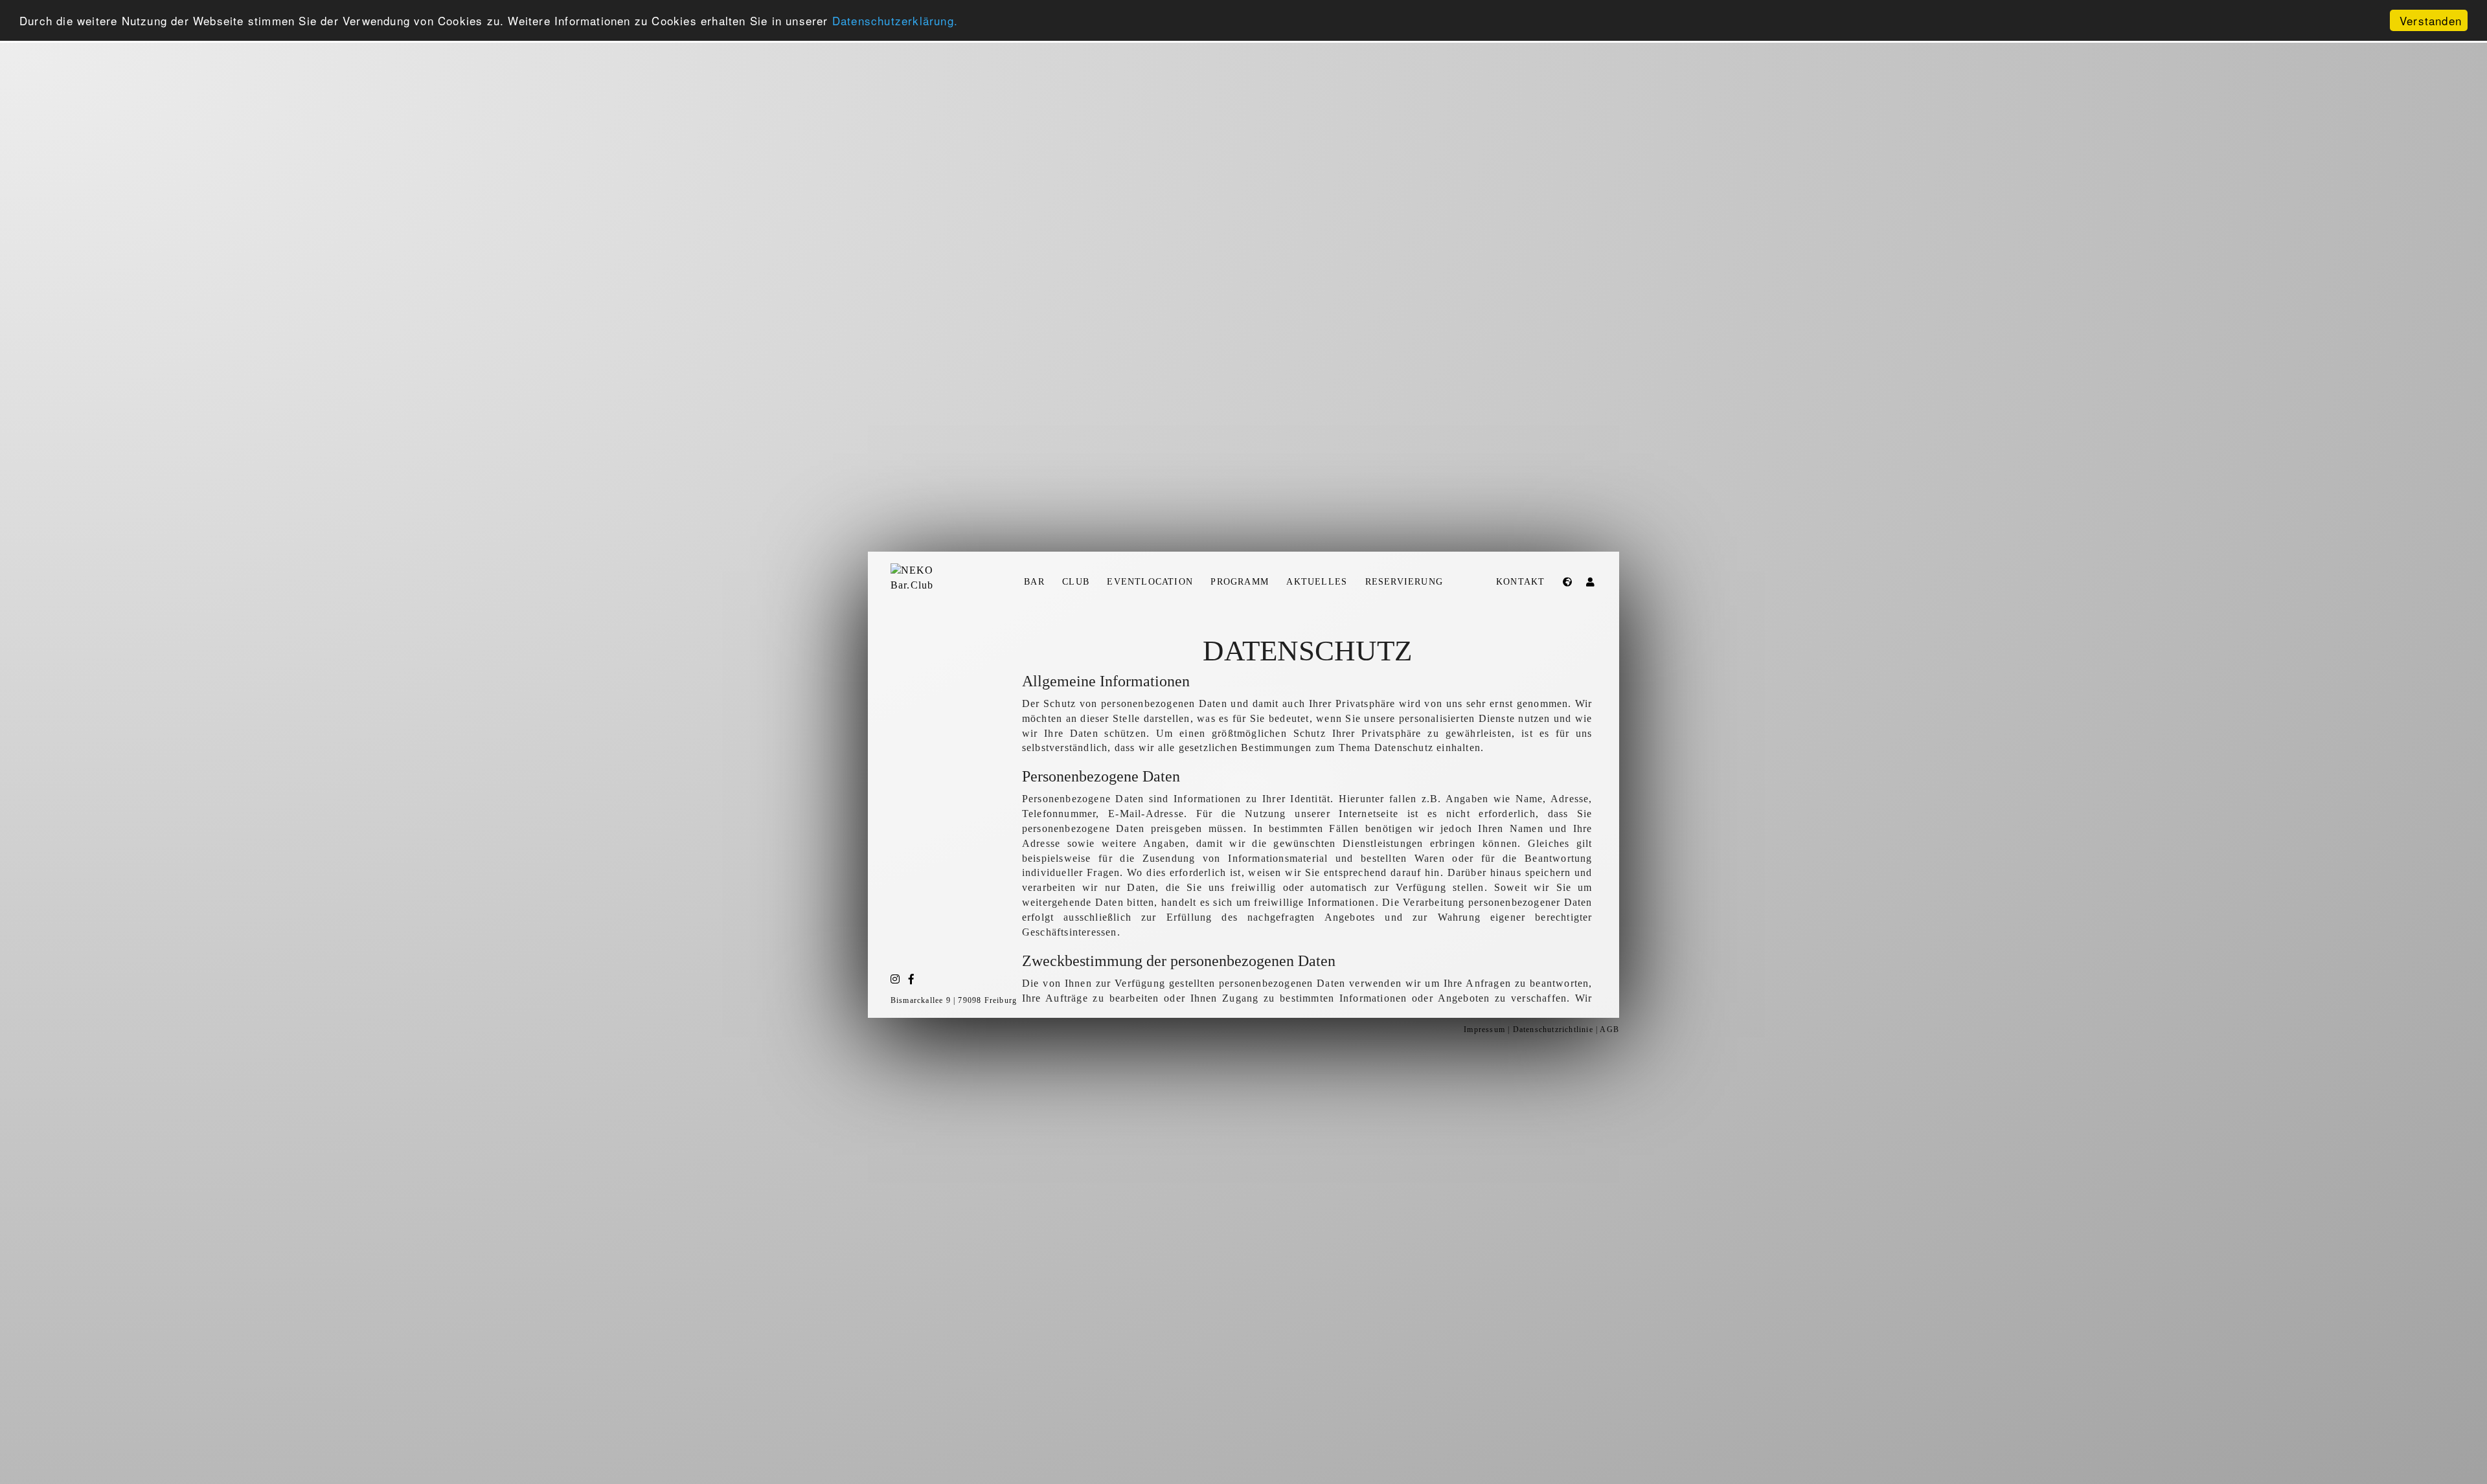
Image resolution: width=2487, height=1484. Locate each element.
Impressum (1484, 1029)
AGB (1609, 1029)
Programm (1240, 581)
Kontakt (1520, 581)
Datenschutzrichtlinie (1553, 1029)
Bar (1034, 581)
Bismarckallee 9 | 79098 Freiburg (954, 1000)
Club (1076, 581)
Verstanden (2431, 20)
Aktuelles (1317, 581)
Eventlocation (1150, 581)
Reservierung (1404, 581)
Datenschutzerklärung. (895, 21)
